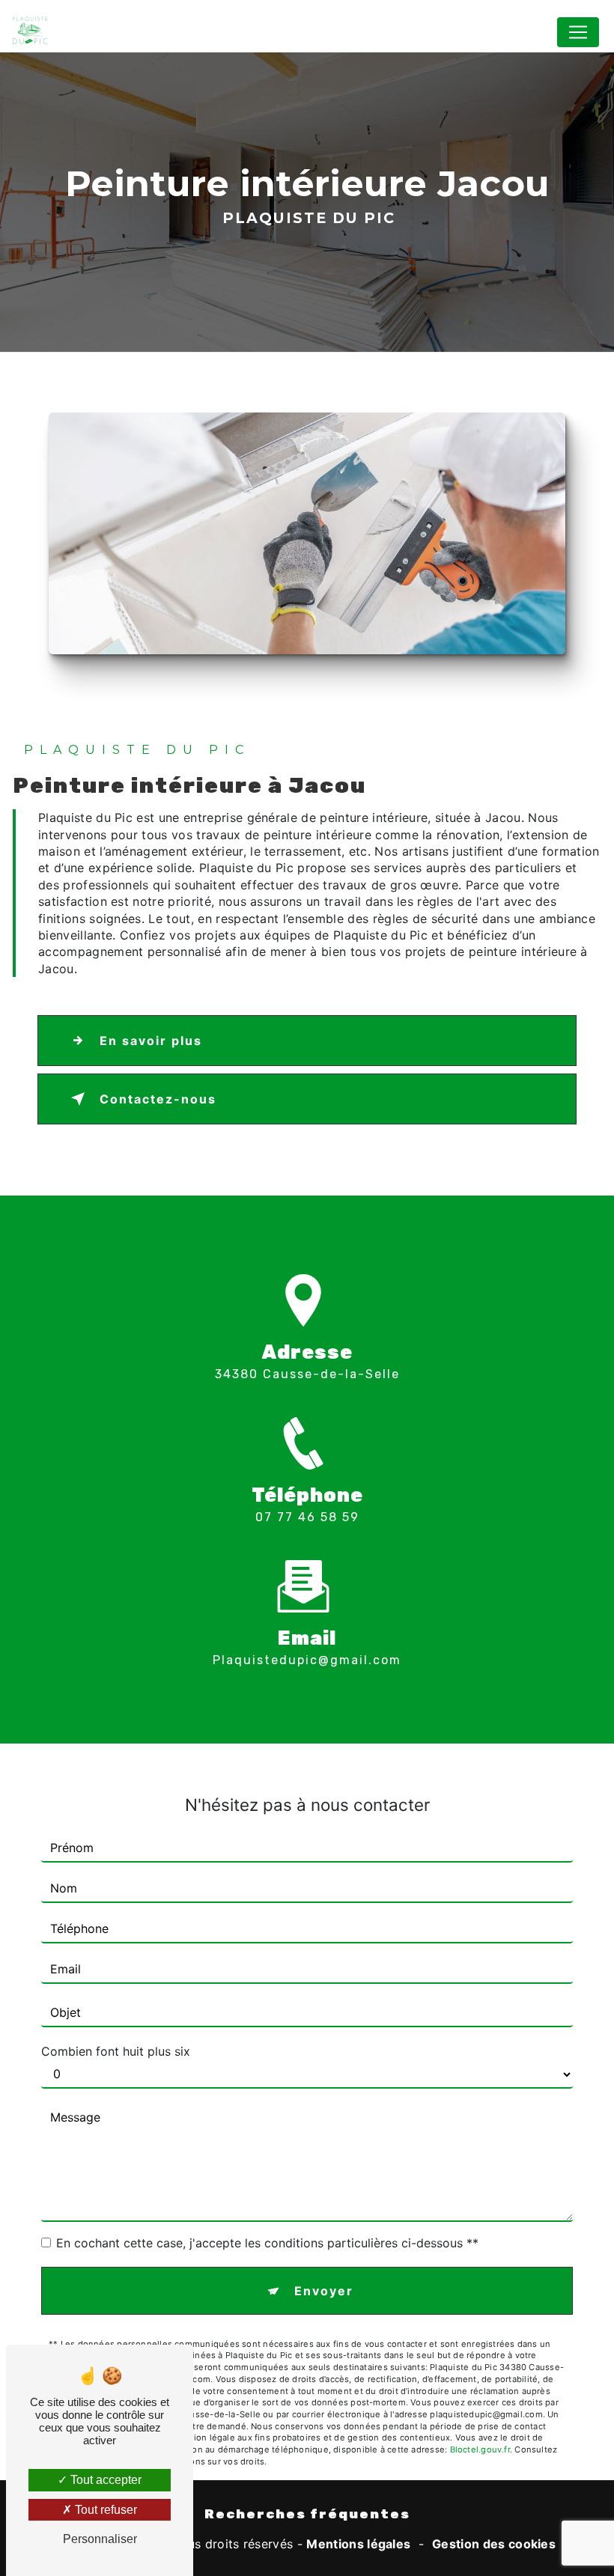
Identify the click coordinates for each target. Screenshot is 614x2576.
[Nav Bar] (578, 32)
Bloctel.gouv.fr (480, 2449)
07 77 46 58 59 (307, 1517)
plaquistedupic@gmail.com (307, 1660)
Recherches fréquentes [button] (307, 2514)
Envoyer (324, 2291)
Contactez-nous (158, 1099)
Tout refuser (104, 2510)
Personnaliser (100, 2539)
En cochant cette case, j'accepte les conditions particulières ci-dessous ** (267, 2243)
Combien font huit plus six (116, 2051)
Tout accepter (104, 2480)
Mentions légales (358, 2544)
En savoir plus (151, 1041)
